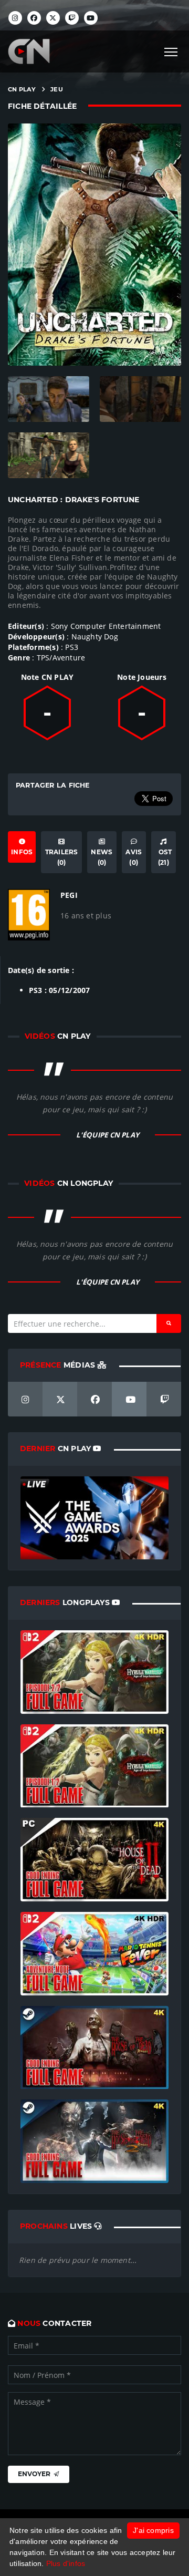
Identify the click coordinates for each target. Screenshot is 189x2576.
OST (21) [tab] (163, 857)
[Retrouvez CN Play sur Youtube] (91, 18)
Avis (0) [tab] (134, 857)
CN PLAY (22, 89)
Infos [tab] (22, 852)
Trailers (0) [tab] (62, 857)
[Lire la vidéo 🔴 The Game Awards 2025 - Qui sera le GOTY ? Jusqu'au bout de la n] (94, 1517)
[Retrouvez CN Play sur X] (53, 18)
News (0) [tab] (102, 857)
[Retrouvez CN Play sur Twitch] (72, 18)
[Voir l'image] (49, 399)
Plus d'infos (66, 2563)
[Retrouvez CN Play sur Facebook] (34, 18)
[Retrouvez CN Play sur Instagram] (15, 18)
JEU (57, 89)
